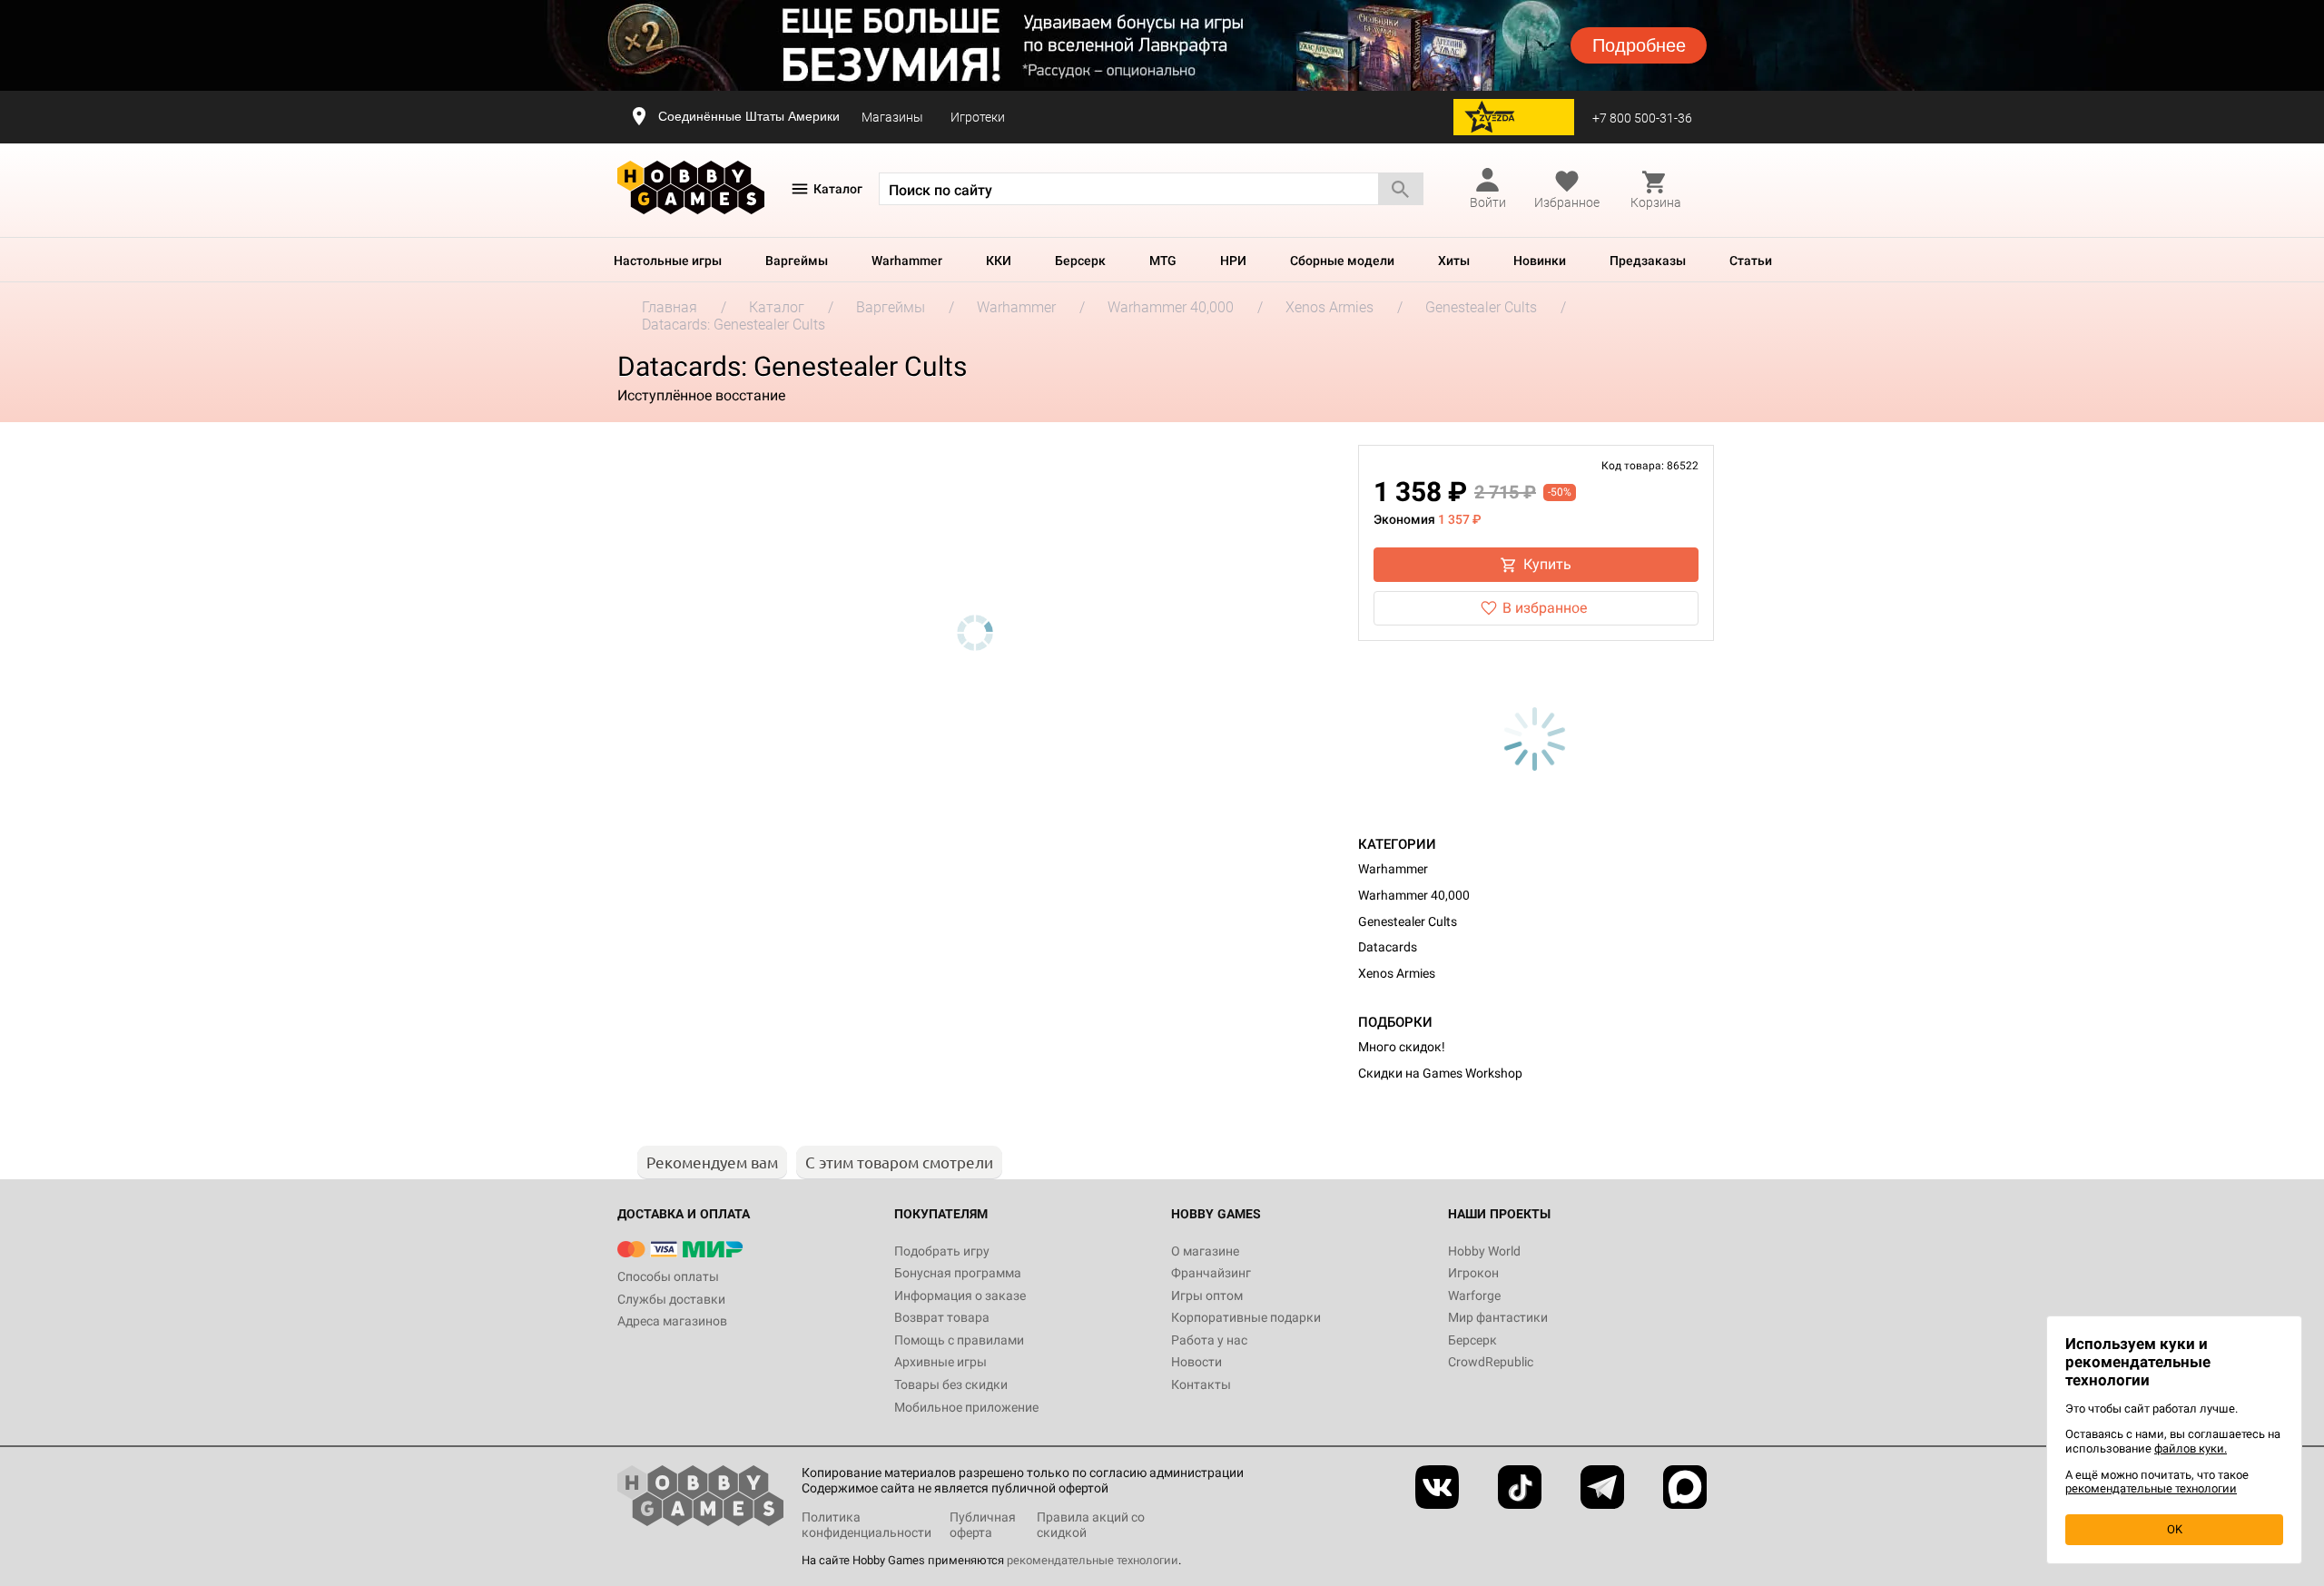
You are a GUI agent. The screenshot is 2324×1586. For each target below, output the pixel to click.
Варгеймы (797, 261)
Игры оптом (1207, 1295)
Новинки (1540, 261)
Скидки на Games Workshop (1440, 1073)
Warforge (1474, 1295)
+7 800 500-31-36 (1642, 118)
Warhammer (907, 261)
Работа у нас (1209, 1340)
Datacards (1388, 947)
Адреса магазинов (672, 1321)
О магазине (1205, 1251)
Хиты (1454, 261)
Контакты (1201, 1384)
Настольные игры (668, 261)
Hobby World (1484, 1251)
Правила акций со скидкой (1091, 1525)
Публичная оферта (983, 1525)
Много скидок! (1402, 1047)
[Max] (1685, 1487)
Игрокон (1473, 1273)
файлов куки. (2191, 1448)
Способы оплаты (668, 1276)
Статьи (1751, 261)
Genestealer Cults (1408, 921)
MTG (1163, 261)
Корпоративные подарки (1246, 1317)
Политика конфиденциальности (867, 1525)
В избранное (1545, 608)
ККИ (999, 261)
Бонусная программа (958, 1273)
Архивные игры (940, 1362)
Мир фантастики (1498, 1317)
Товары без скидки (951, 1384)
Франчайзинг (1211, 1273)
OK (2175, 1529)
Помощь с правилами (959, 1340)
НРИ (1233, 261)
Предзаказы (1648, 261)
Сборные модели (1342, 261)
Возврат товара (942, 1317)
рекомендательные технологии (1093, 1560)
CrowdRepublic (1491, 1362)
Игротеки (978, 117)
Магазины (892, 117)
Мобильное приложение (966, 1407)
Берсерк (1080, 261)
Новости (1196, 1362)
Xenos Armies (1397, 973)
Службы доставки (671, 1299)
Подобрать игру (942, 1251)
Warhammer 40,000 (1414, 895)
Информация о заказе (960, 1295)
